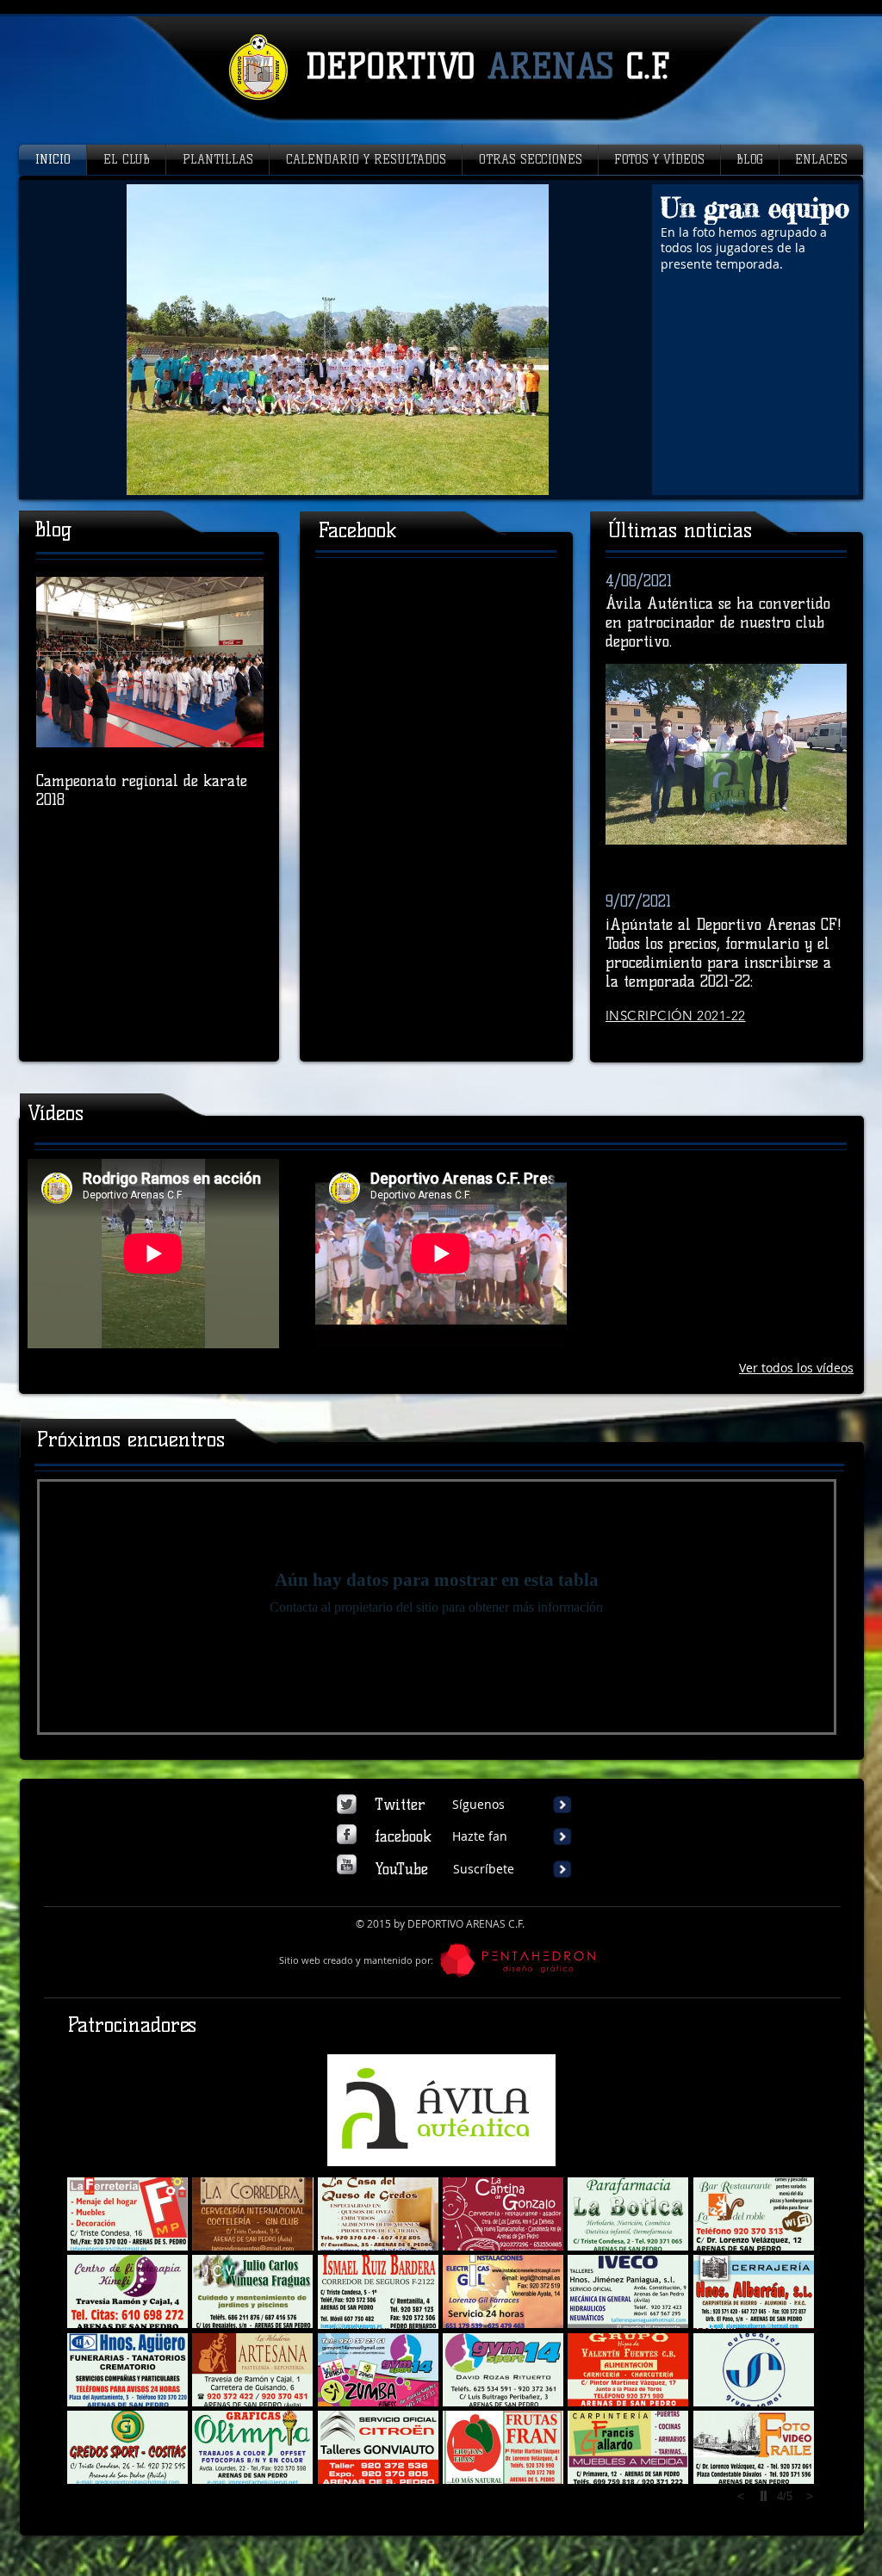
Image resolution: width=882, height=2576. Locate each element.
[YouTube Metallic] (347, 1864)
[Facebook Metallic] (347, 1834)
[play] (766, 2496)
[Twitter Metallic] (347, 1804)
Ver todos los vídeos (796, 1368)
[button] (441, 340)
